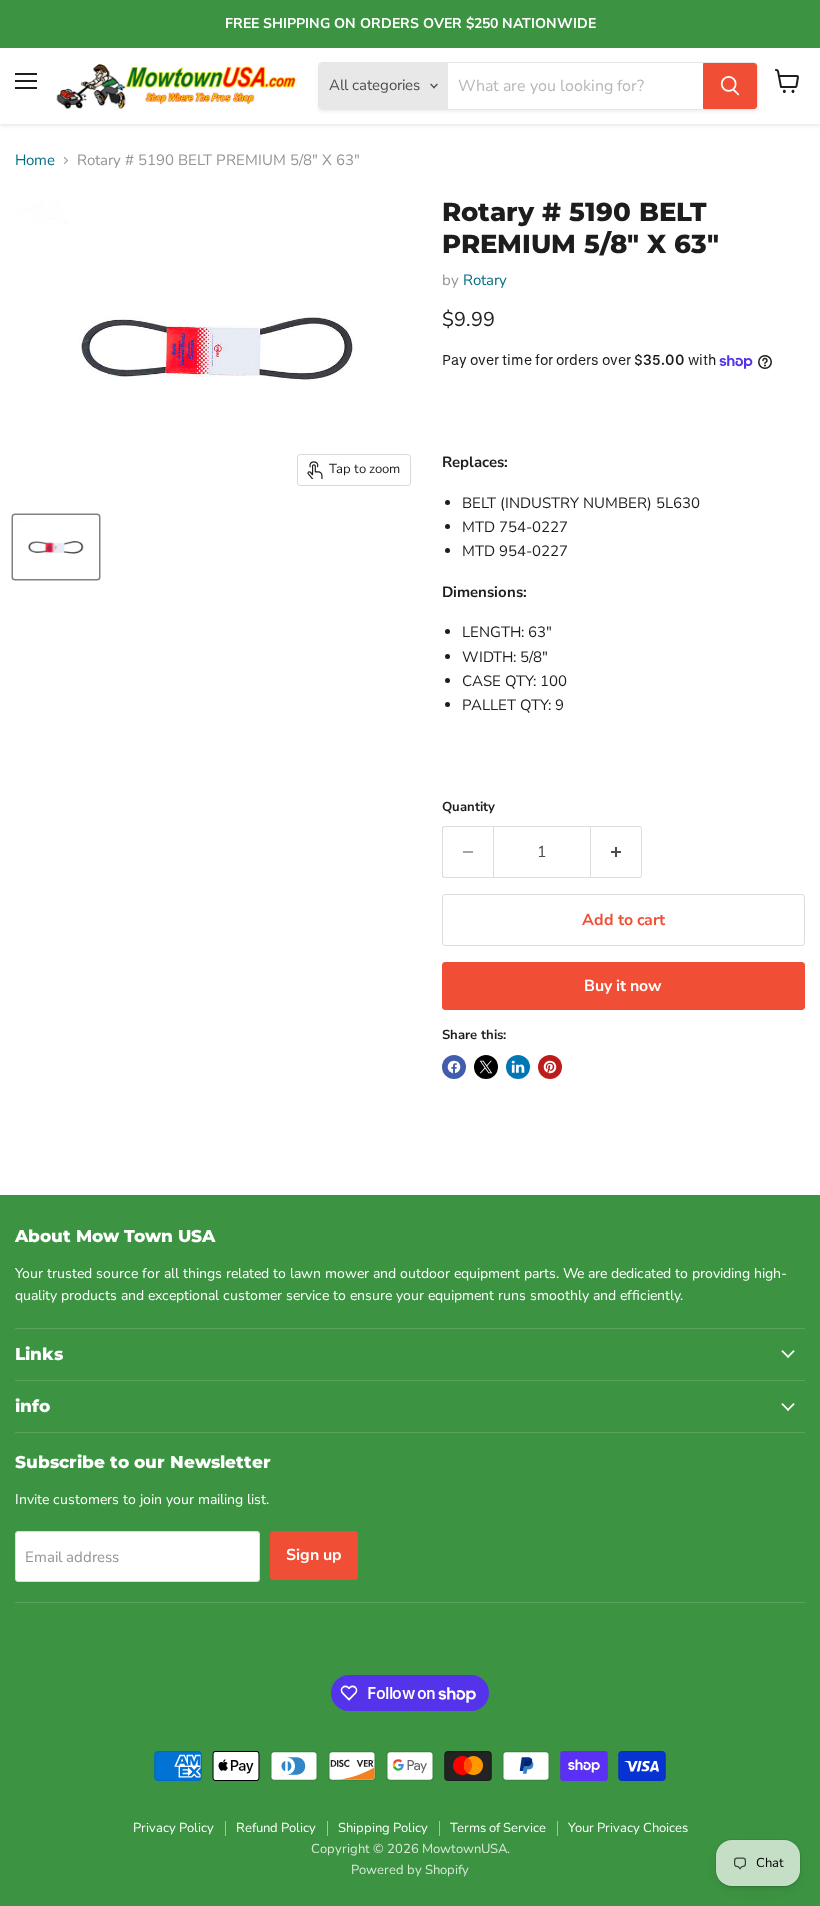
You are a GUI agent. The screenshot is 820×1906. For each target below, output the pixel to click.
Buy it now (623, 986)
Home (35, 160)
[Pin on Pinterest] (550, 1067)
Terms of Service (498, 1828)
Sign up (314, 1555)
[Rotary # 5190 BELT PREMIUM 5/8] (56, 547)
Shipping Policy (383, 1828)
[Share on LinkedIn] (518, 1067)
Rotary (485, 280)
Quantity (468, 807)
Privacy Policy (173, 1828)
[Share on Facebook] (454, 1067)
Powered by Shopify (410, 1870)
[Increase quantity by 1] (616, 852)
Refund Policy (276, 1828)
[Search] (730, 86)
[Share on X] (486, 1067)
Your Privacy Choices (628, 1828)
